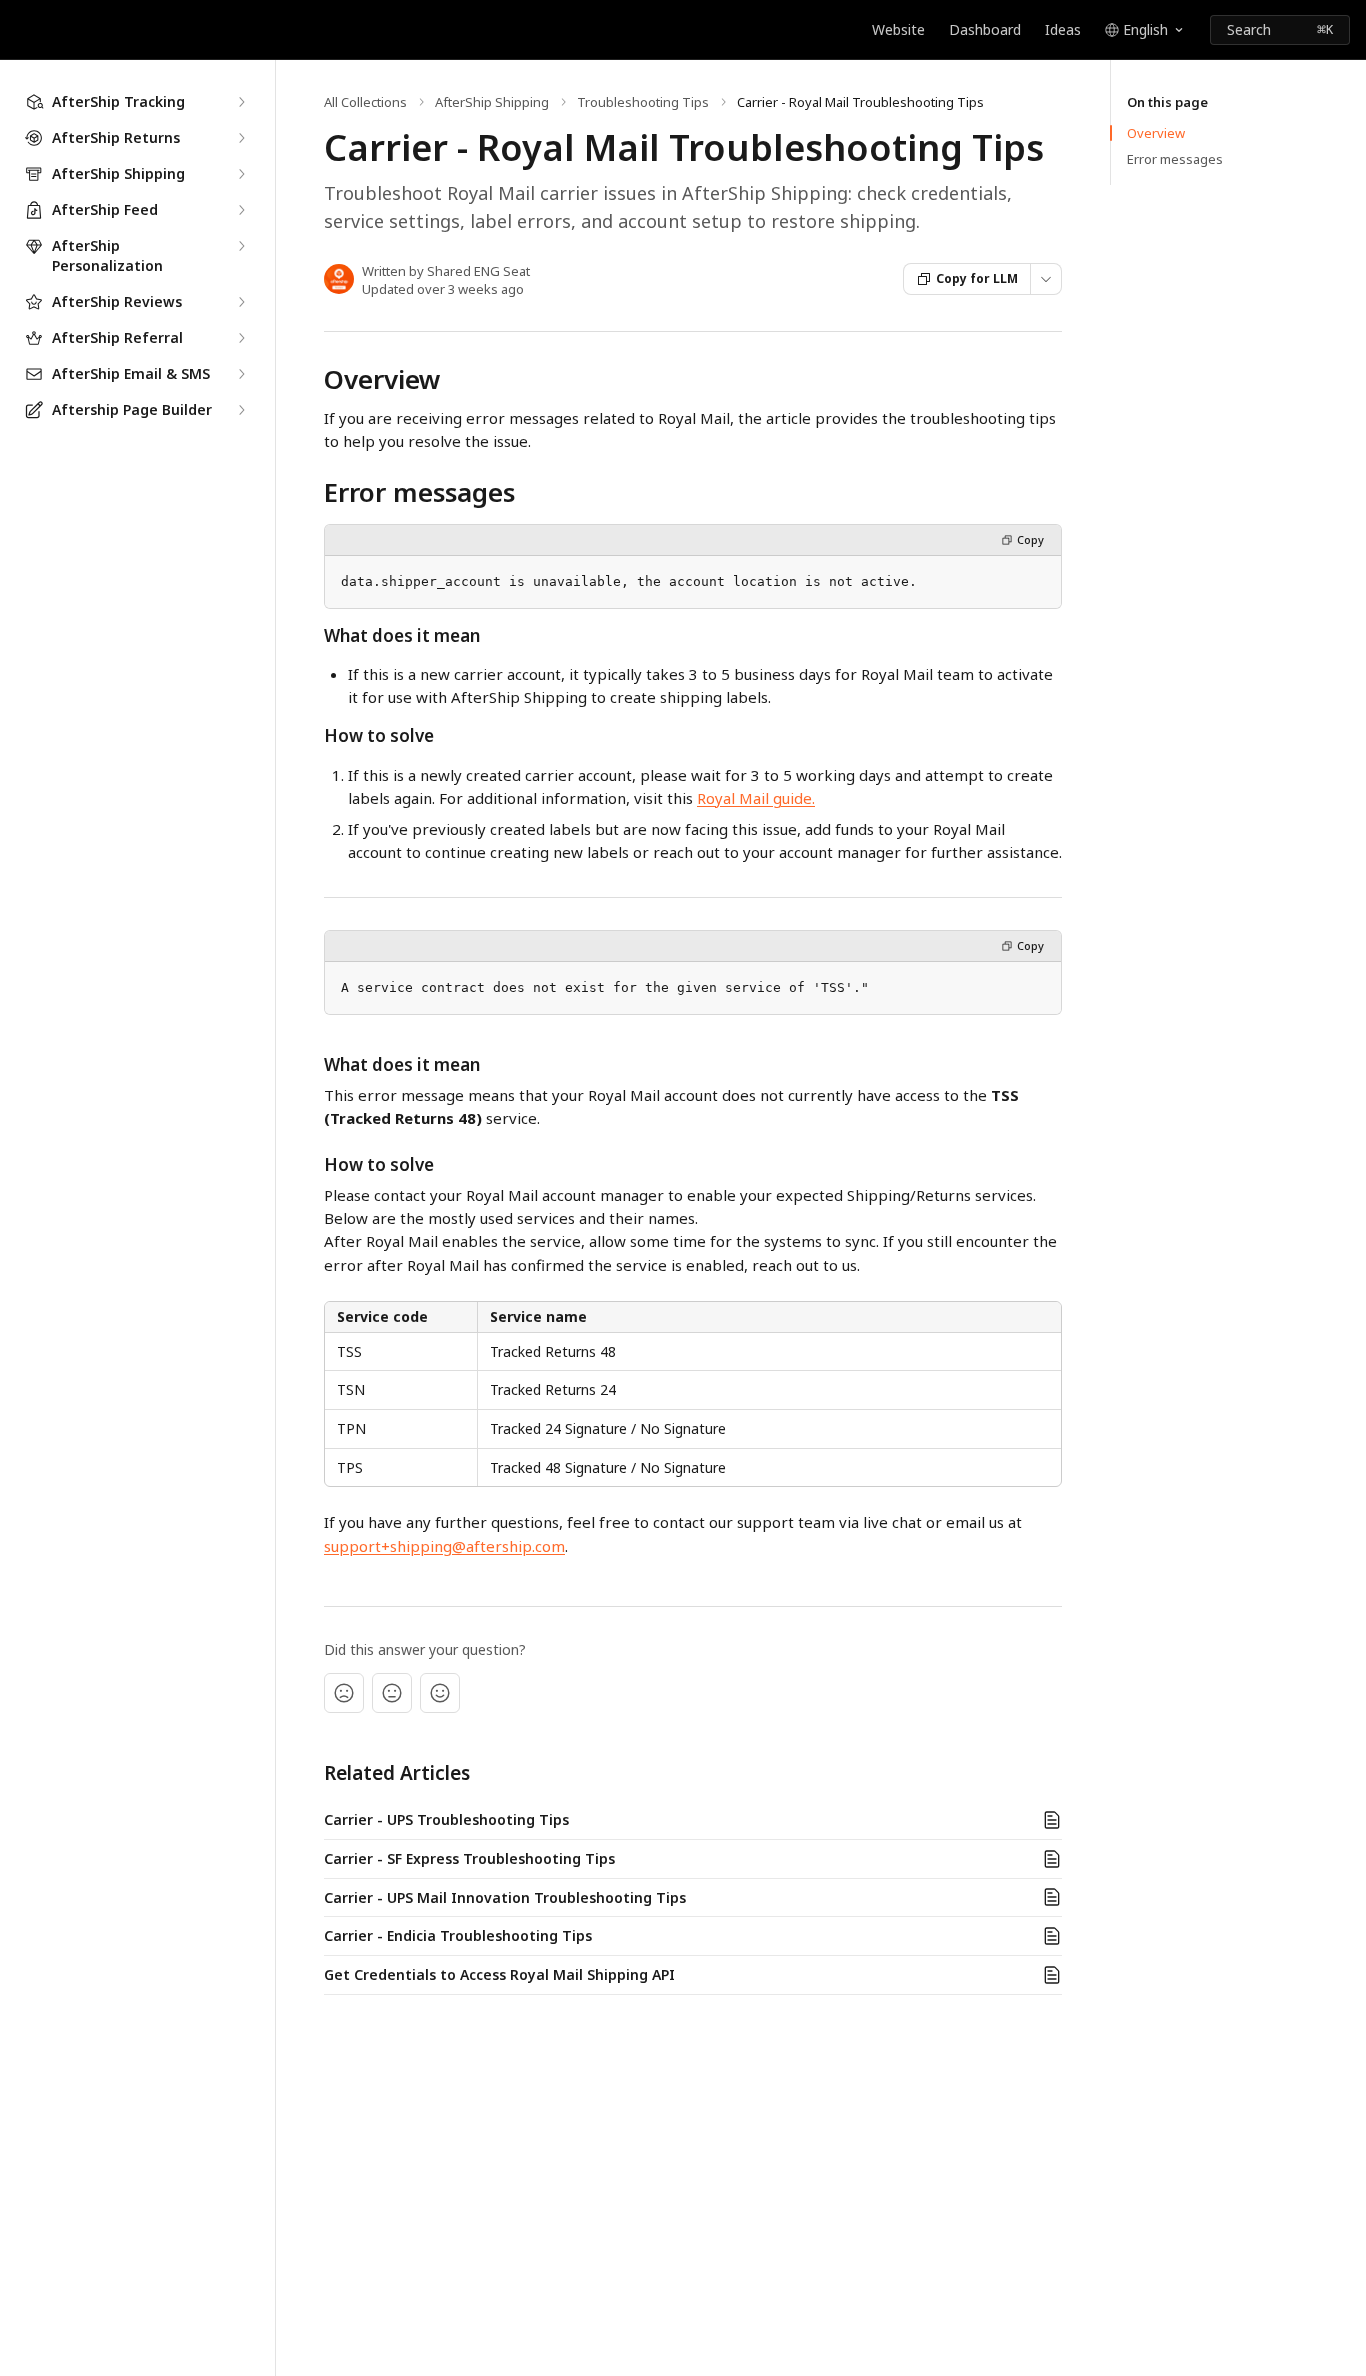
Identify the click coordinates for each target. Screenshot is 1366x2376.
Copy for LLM (977, 278)
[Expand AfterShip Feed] (241, 210)
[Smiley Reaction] (440, 1693)
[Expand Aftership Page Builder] (241, 410)
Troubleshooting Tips (643, 102)
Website (898, 29)
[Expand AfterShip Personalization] (241, 246)
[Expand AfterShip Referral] (241, 338)
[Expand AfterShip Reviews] (241, 302)
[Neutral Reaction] (392, 1693)
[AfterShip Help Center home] (20, 30)
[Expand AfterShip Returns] (241, 138)
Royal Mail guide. (756, 798)
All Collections (365, 102)
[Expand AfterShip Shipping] (241, 174)
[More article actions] (1046, 279)
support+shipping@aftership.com (444, 1546)
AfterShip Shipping (492, 102)
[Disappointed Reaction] (344, 1693)
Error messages (1175, 159)
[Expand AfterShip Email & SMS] (241, 374)
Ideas (1063, 29)
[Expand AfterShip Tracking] (241, 102)
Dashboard (985, 29)
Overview (1156, 133)
